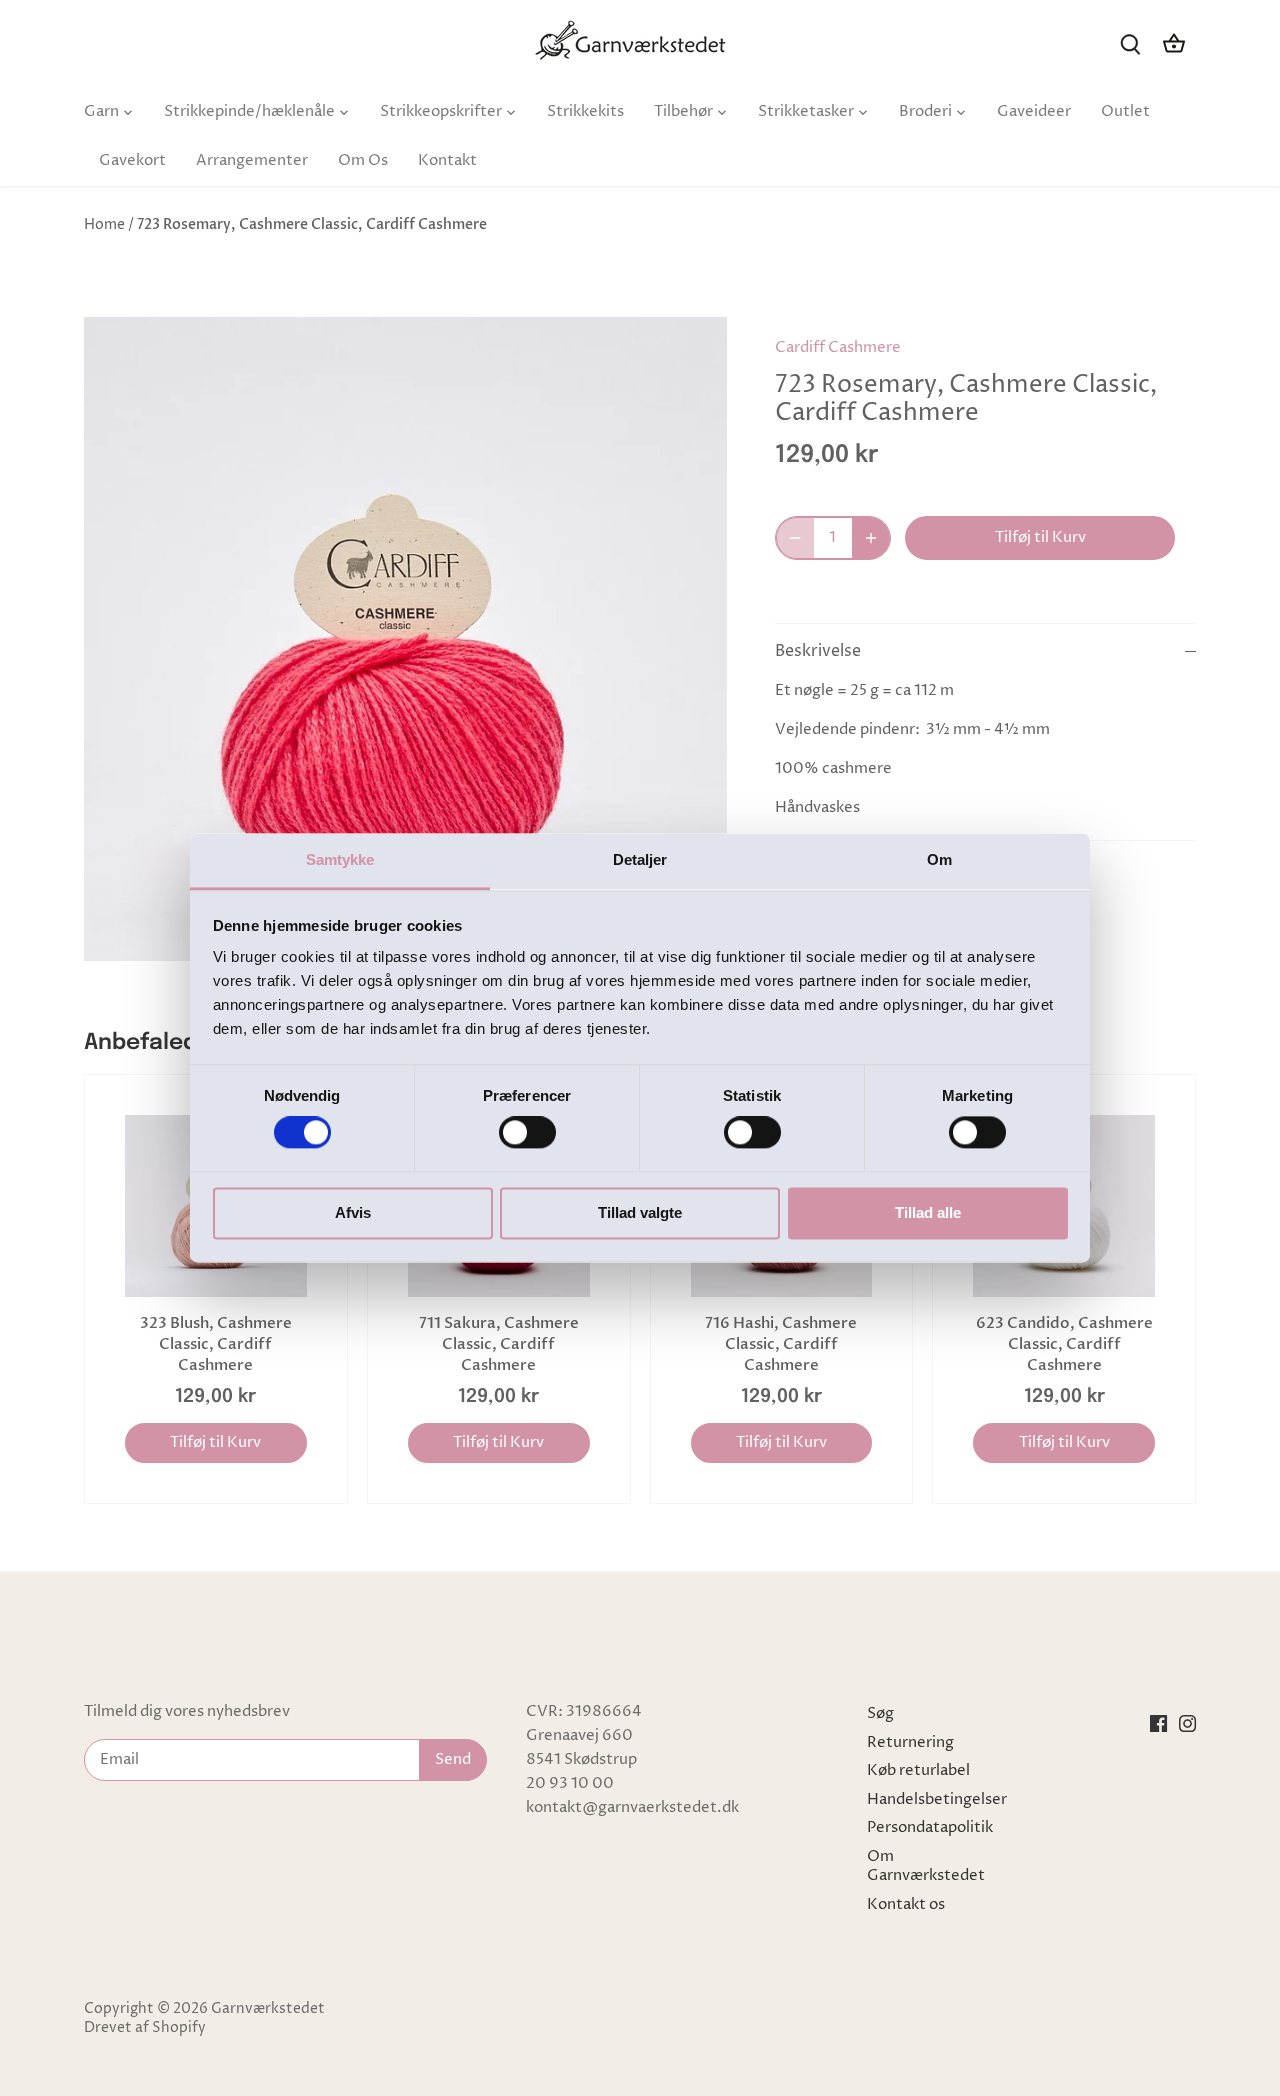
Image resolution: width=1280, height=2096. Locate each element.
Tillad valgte (640, 1212)
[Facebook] (1158, 1723)
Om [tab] (939, 859)
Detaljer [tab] (640, 859)
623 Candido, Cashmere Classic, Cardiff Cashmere (1064, 1344)
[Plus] (871, 538)
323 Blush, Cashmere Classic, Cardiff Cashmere (216, 1344)
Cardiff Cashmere (838, 347)
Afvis (353, 1212)
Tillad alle (928, 1212)
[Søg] (1130, 43)
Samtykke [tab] (340, 859)
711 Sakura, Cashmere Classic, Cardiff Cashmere (499, 1344)
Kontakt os (906, 1904)
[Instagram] (1187, 1723)
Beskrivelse (818, 651)
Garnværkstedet (268, 2009)
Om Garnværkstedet (926, 1866)
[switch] (527, 1133)
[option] (406, 639)
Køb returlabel (918, 1770)
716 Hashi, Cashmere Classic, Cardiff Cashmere (781, 1344)
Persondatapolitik (930, 1827)
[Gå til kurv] (1174, 43)
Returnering (910, 1742)
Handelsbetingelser (937, 1799)
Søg (880, 1713)
